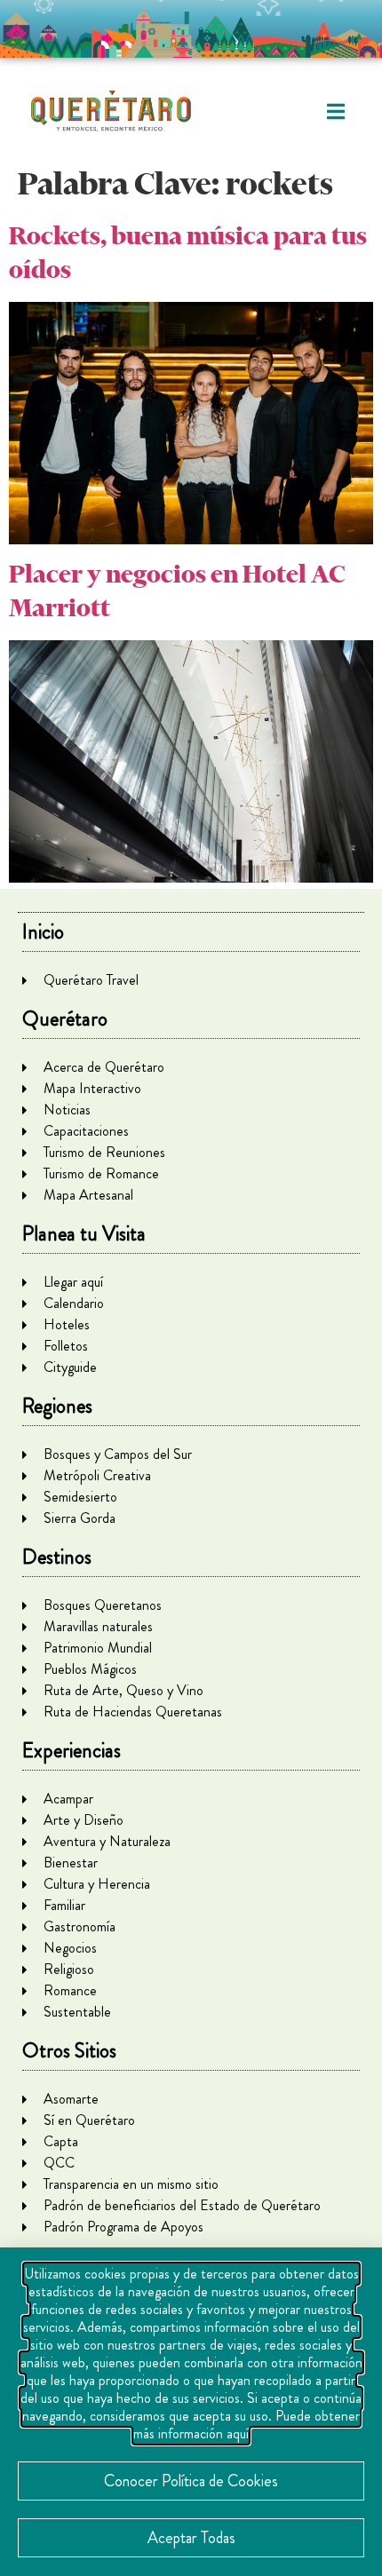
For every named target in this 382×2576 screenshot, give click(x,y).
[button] (335, 111)
